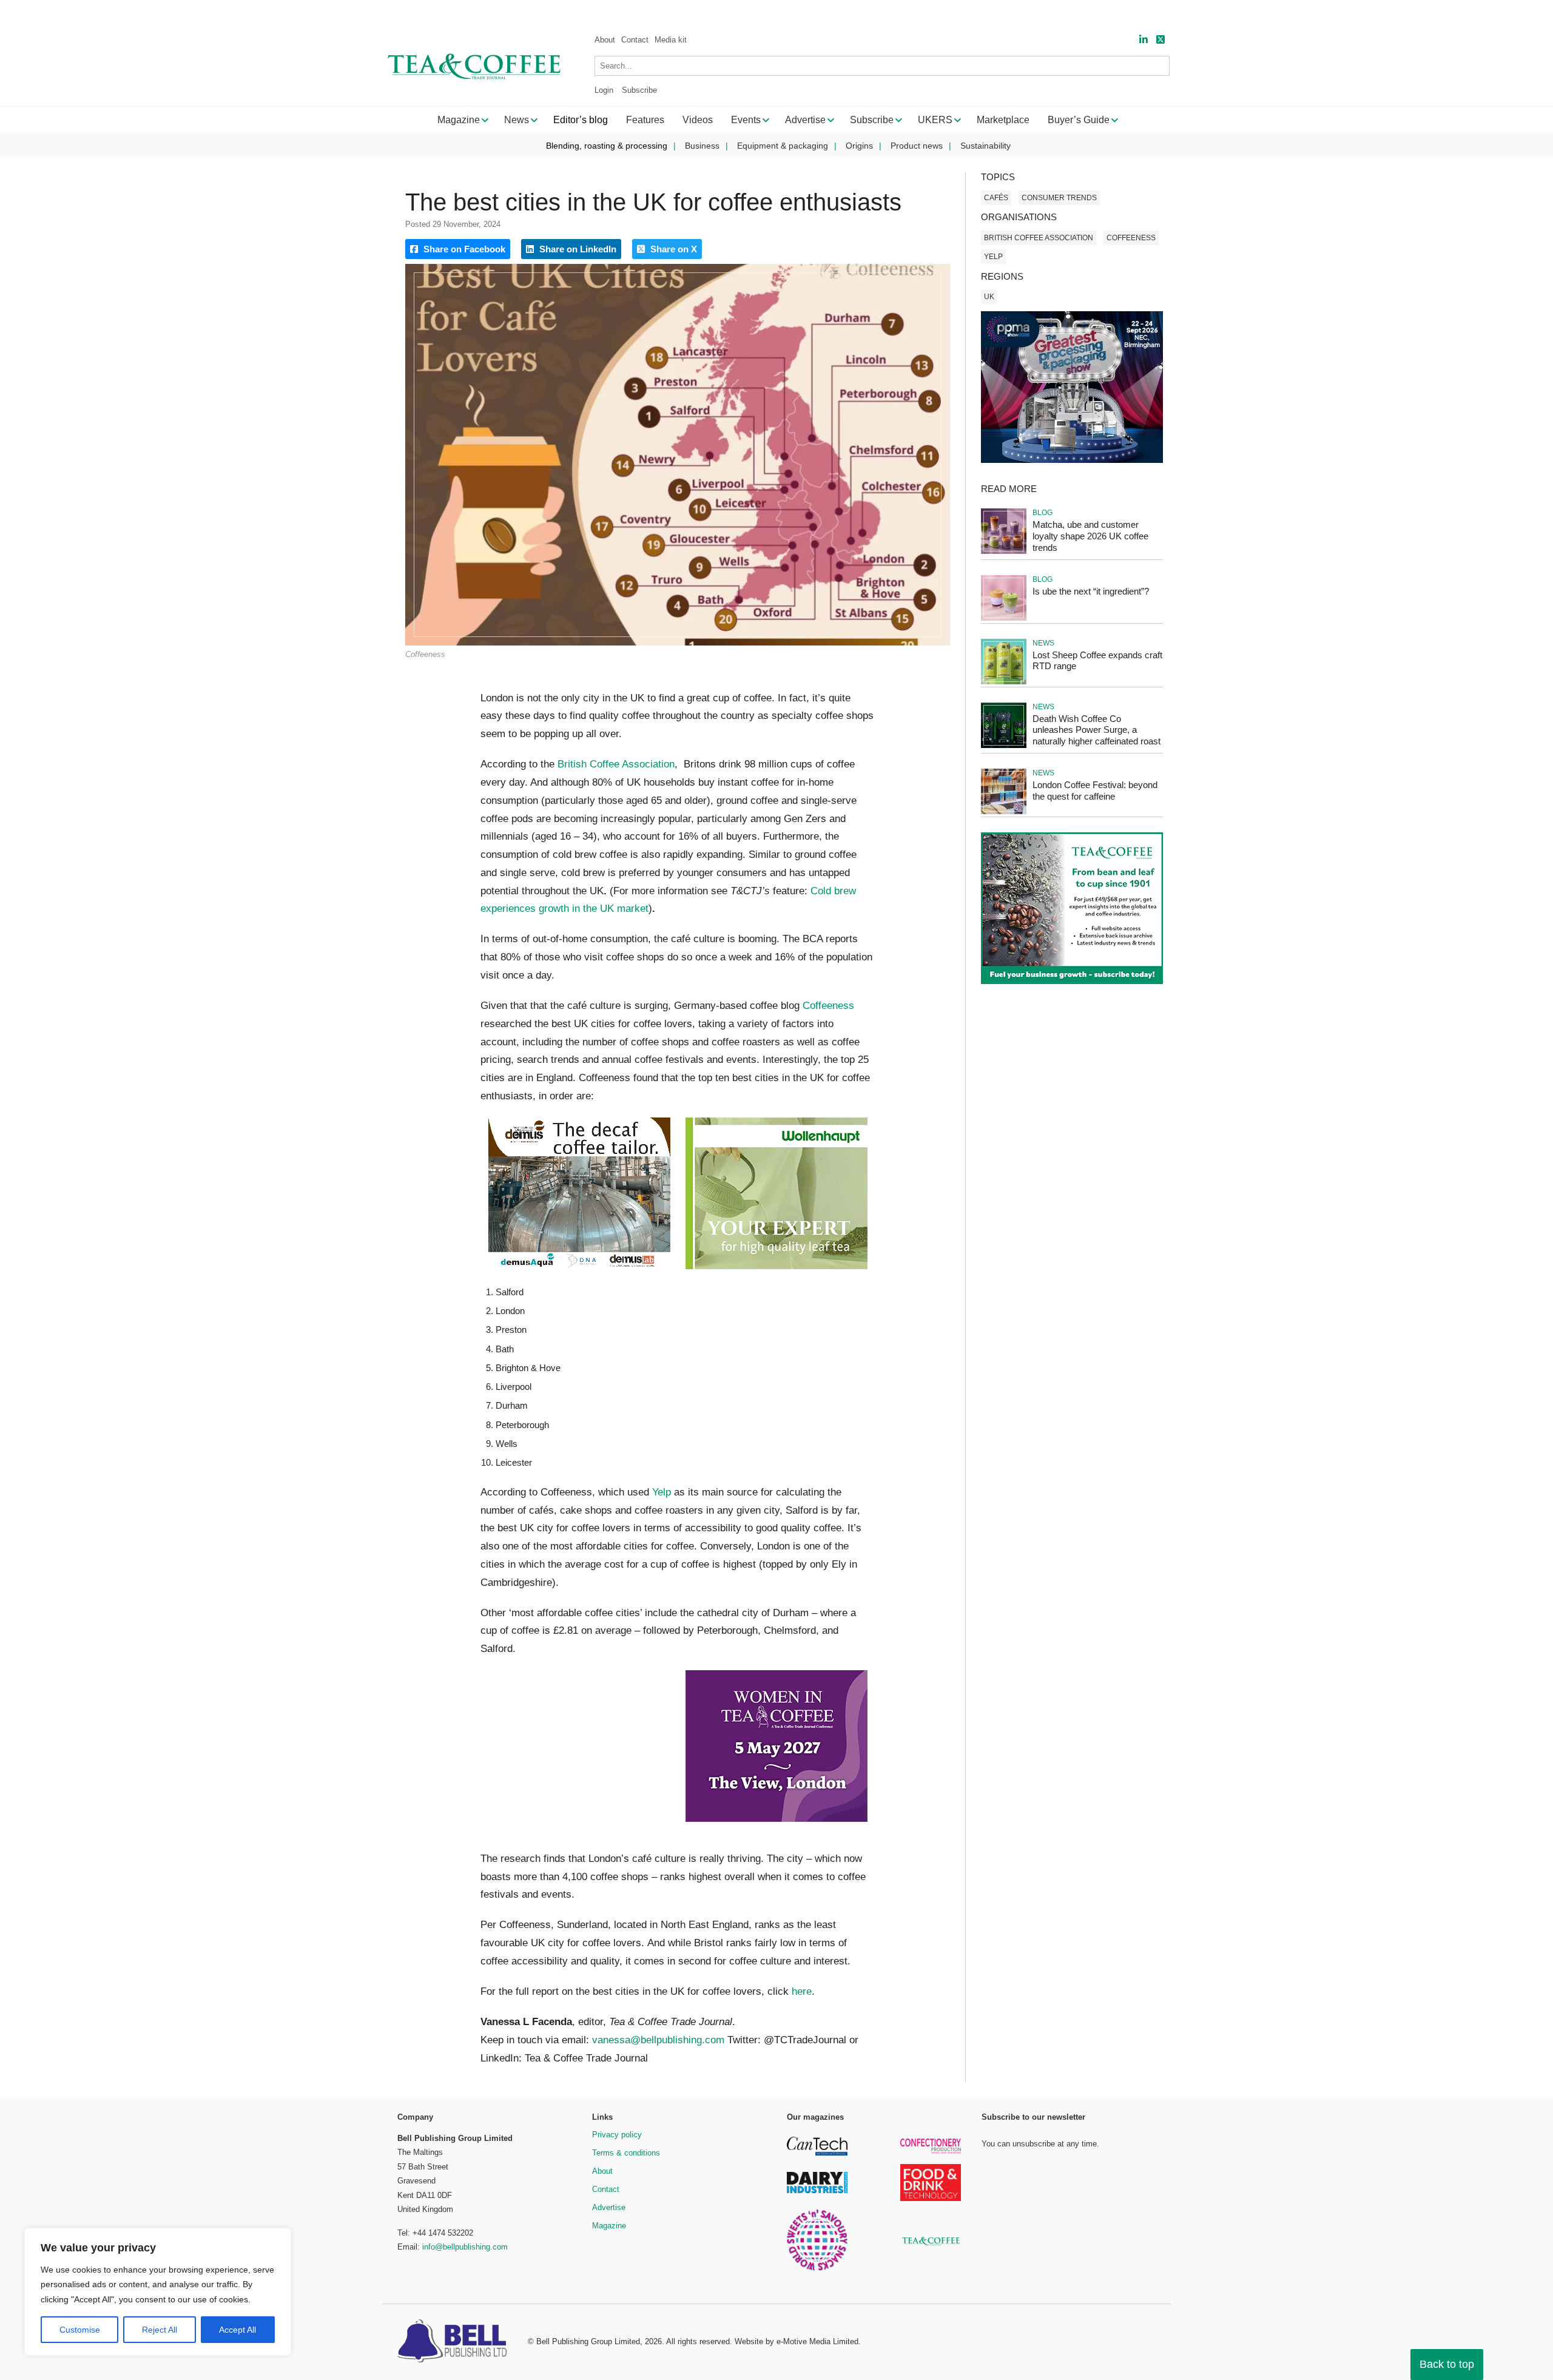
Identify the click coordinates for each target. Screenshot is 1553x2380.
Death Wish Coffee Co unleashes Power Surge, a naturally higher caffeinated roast (1097, 730)
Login (604, 90)
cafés (996, 198)
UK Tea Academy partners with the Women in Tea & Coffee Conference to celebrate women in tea (247, 12)
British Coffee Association (616, 764)
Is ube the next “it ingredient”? (1091, 591)
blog (1043, 513)
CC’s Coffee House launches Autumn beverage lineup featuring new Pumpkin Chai (623, 12)
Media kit (671, 40)
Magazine (609, 2226)
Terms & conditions (626, 2153)
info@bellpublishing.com (465, 2247)
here (802, 1991)
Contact (635, 40)
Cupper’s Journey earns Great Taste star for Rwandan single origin (940, 12)
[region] (158, 2292)
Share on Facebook (463, 249)
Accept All (237, 2330)
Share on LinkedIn (577, 249)
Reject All (160, 2330)
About (605, 40)
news (1043, 643)
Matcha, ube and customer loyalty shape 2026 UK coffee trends (1090, 536)
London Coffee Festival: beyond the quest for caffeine (1095, 791)
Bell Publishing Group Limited (588, 2341)
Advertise (609, 2207)
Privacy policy (617, 2135)
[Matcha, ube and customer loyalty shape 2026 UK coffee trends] (1004, 552)
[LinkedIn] (1144, 40)
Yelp (662, 1492)
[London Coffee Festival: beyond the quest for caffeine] (1004, 812)
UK (989, 297)
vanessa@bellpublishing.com (658, 2040)
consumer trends (1059, 198)
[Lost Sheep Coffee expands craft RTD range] (1004, 682)
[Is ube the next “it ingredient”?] (1004, 619)
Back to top (1447, 2364)
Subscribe (639, 90)
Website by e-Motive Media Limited (797, 2341)
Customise (80, 2330)
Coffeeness (828, 1006)
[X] (1161, 40)
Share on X (672, 249)
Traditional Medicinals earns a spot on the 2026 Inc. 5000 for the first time (1241, 12)
